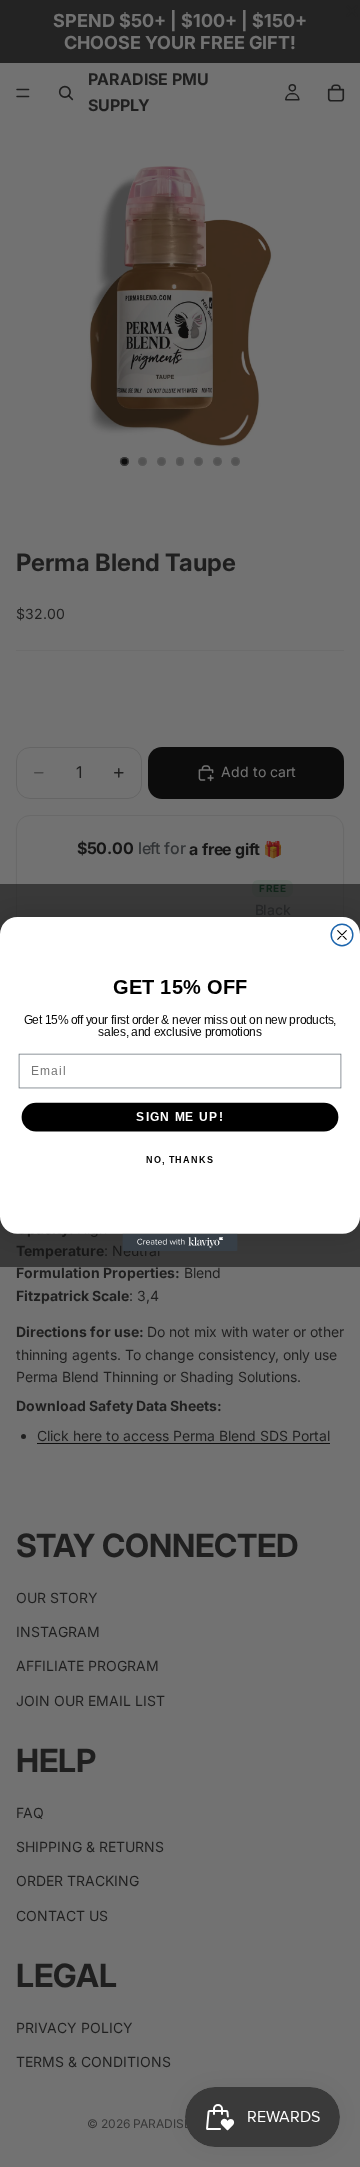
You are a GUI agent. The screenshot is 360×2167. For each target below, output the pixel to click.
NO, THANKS (180, 1160)
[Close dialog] (342, 935)
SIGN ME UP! (179, 1116)
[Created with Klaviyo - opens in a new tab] (179, 1241)
